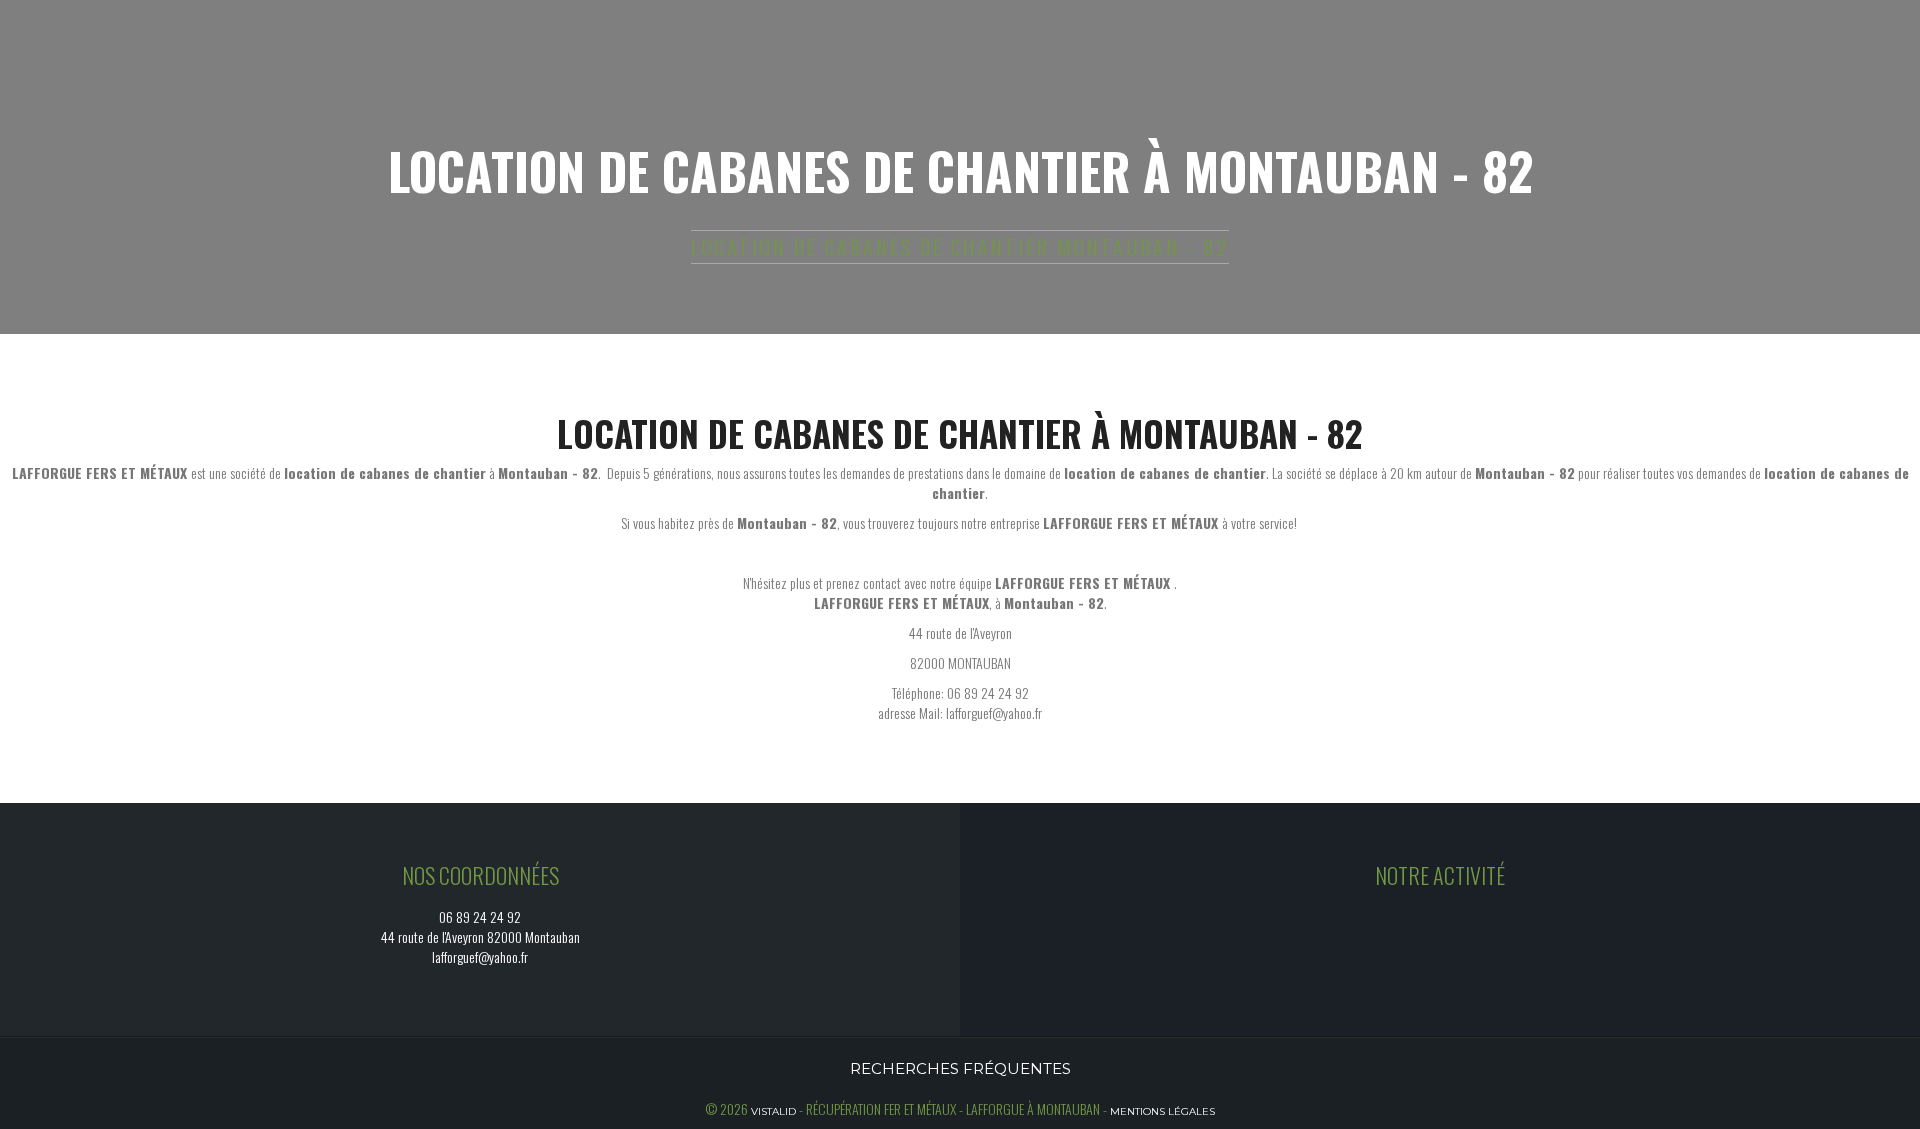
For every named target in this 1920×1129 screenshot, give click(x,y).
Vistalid (773, 1111)
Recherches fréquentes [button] (960, 1068)
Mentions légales (1162, 1111)
